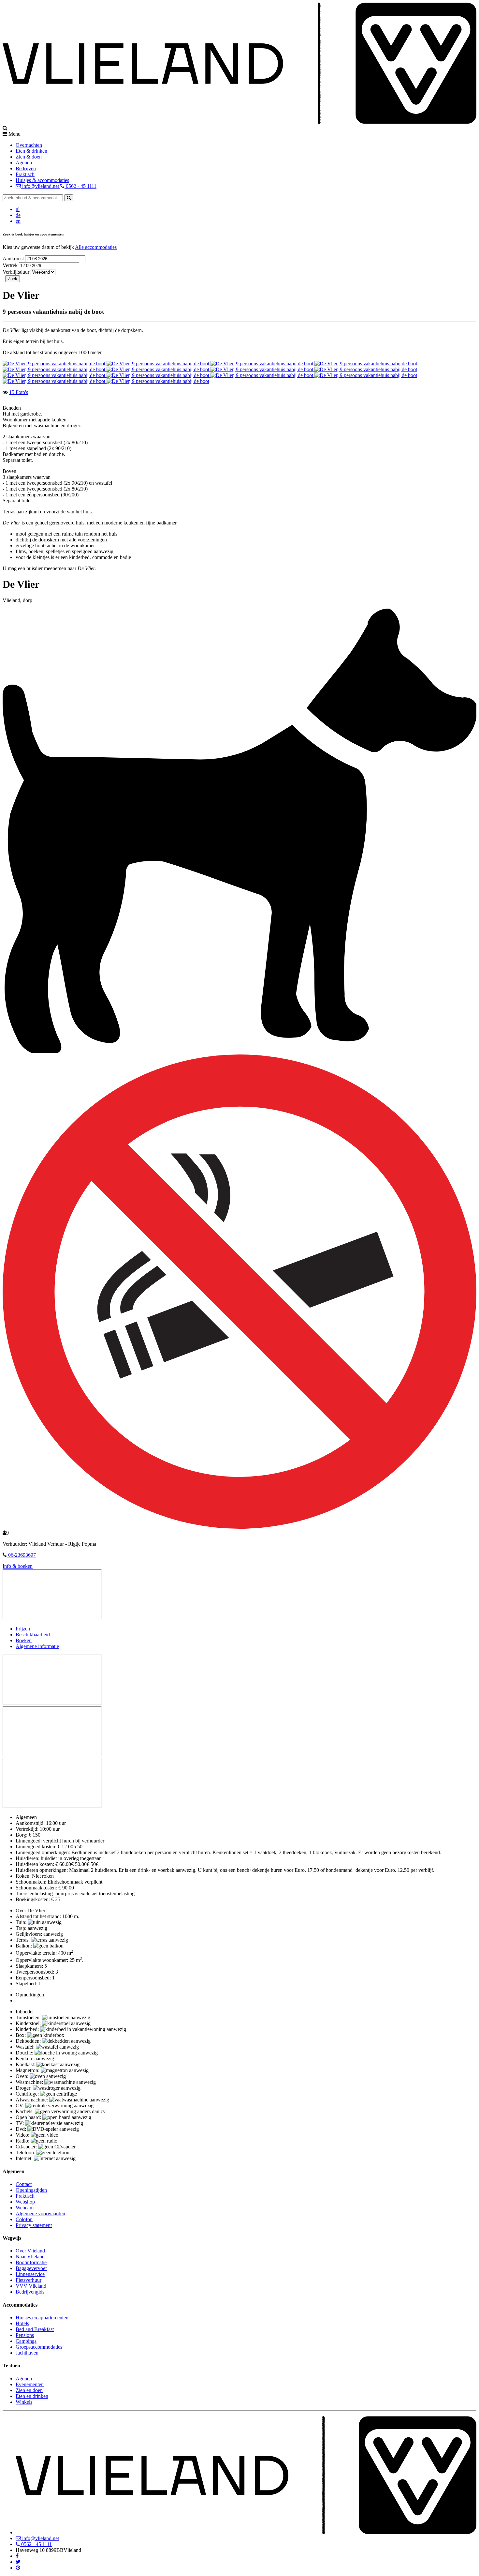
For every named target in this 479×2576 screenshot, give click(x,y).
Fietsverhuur (29, 2280)
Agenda (24, 163)
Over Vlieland (30, 2251)
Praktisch (25, 174)
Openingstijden (31, 2190)
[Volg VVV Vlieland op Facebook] (17, 2556)
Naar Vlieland (30, 2257)
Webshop (25, 2202)
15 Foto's (19, 392)
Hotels (22, 2323)
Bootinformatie (31, 2262)
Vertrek (11, 265)
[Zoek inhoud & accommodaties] (69, 198)
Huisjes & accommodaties (42, 180)
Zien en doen (29, 2390)
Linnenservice (30, 2274)
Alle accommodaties (96, 247)
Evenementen (30, 2384)
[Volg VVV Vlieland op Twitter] (18, 2562)
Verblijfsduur (16, 272)
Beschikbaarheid (33, 1635)
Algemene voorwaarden (40, 2213)
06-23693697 (21, 1555)
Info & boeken (18, 1566)
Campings (26, 2341)
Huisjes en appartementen (42, 2318)
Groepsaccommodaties (39, 2347)
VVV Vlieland (31, 2286)
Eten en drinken (32, 2396)
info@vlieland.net (41, 186)
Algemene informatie (37, 1646)
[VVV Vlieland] (246, 2532)
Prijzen (23, 1629)
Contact (24, 2184)
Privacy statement (34, 2225)
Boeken (24, 1640)
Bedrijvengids (30, 2292)
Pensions (25, 2335)
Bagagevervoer (31, 2268)
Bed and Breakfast (35, 2329)
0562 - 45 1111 (80, 186)
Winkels (24, 2402)
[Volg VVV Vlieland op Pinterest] (18, 2568)
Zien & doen (29, 157)
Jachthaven (27, 2353)
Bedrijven (26, 168)
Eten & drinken (31, 151)
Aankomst (14, 258)
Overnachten (29, 145)
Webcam (25, 2208)
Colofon (24, 2219)
